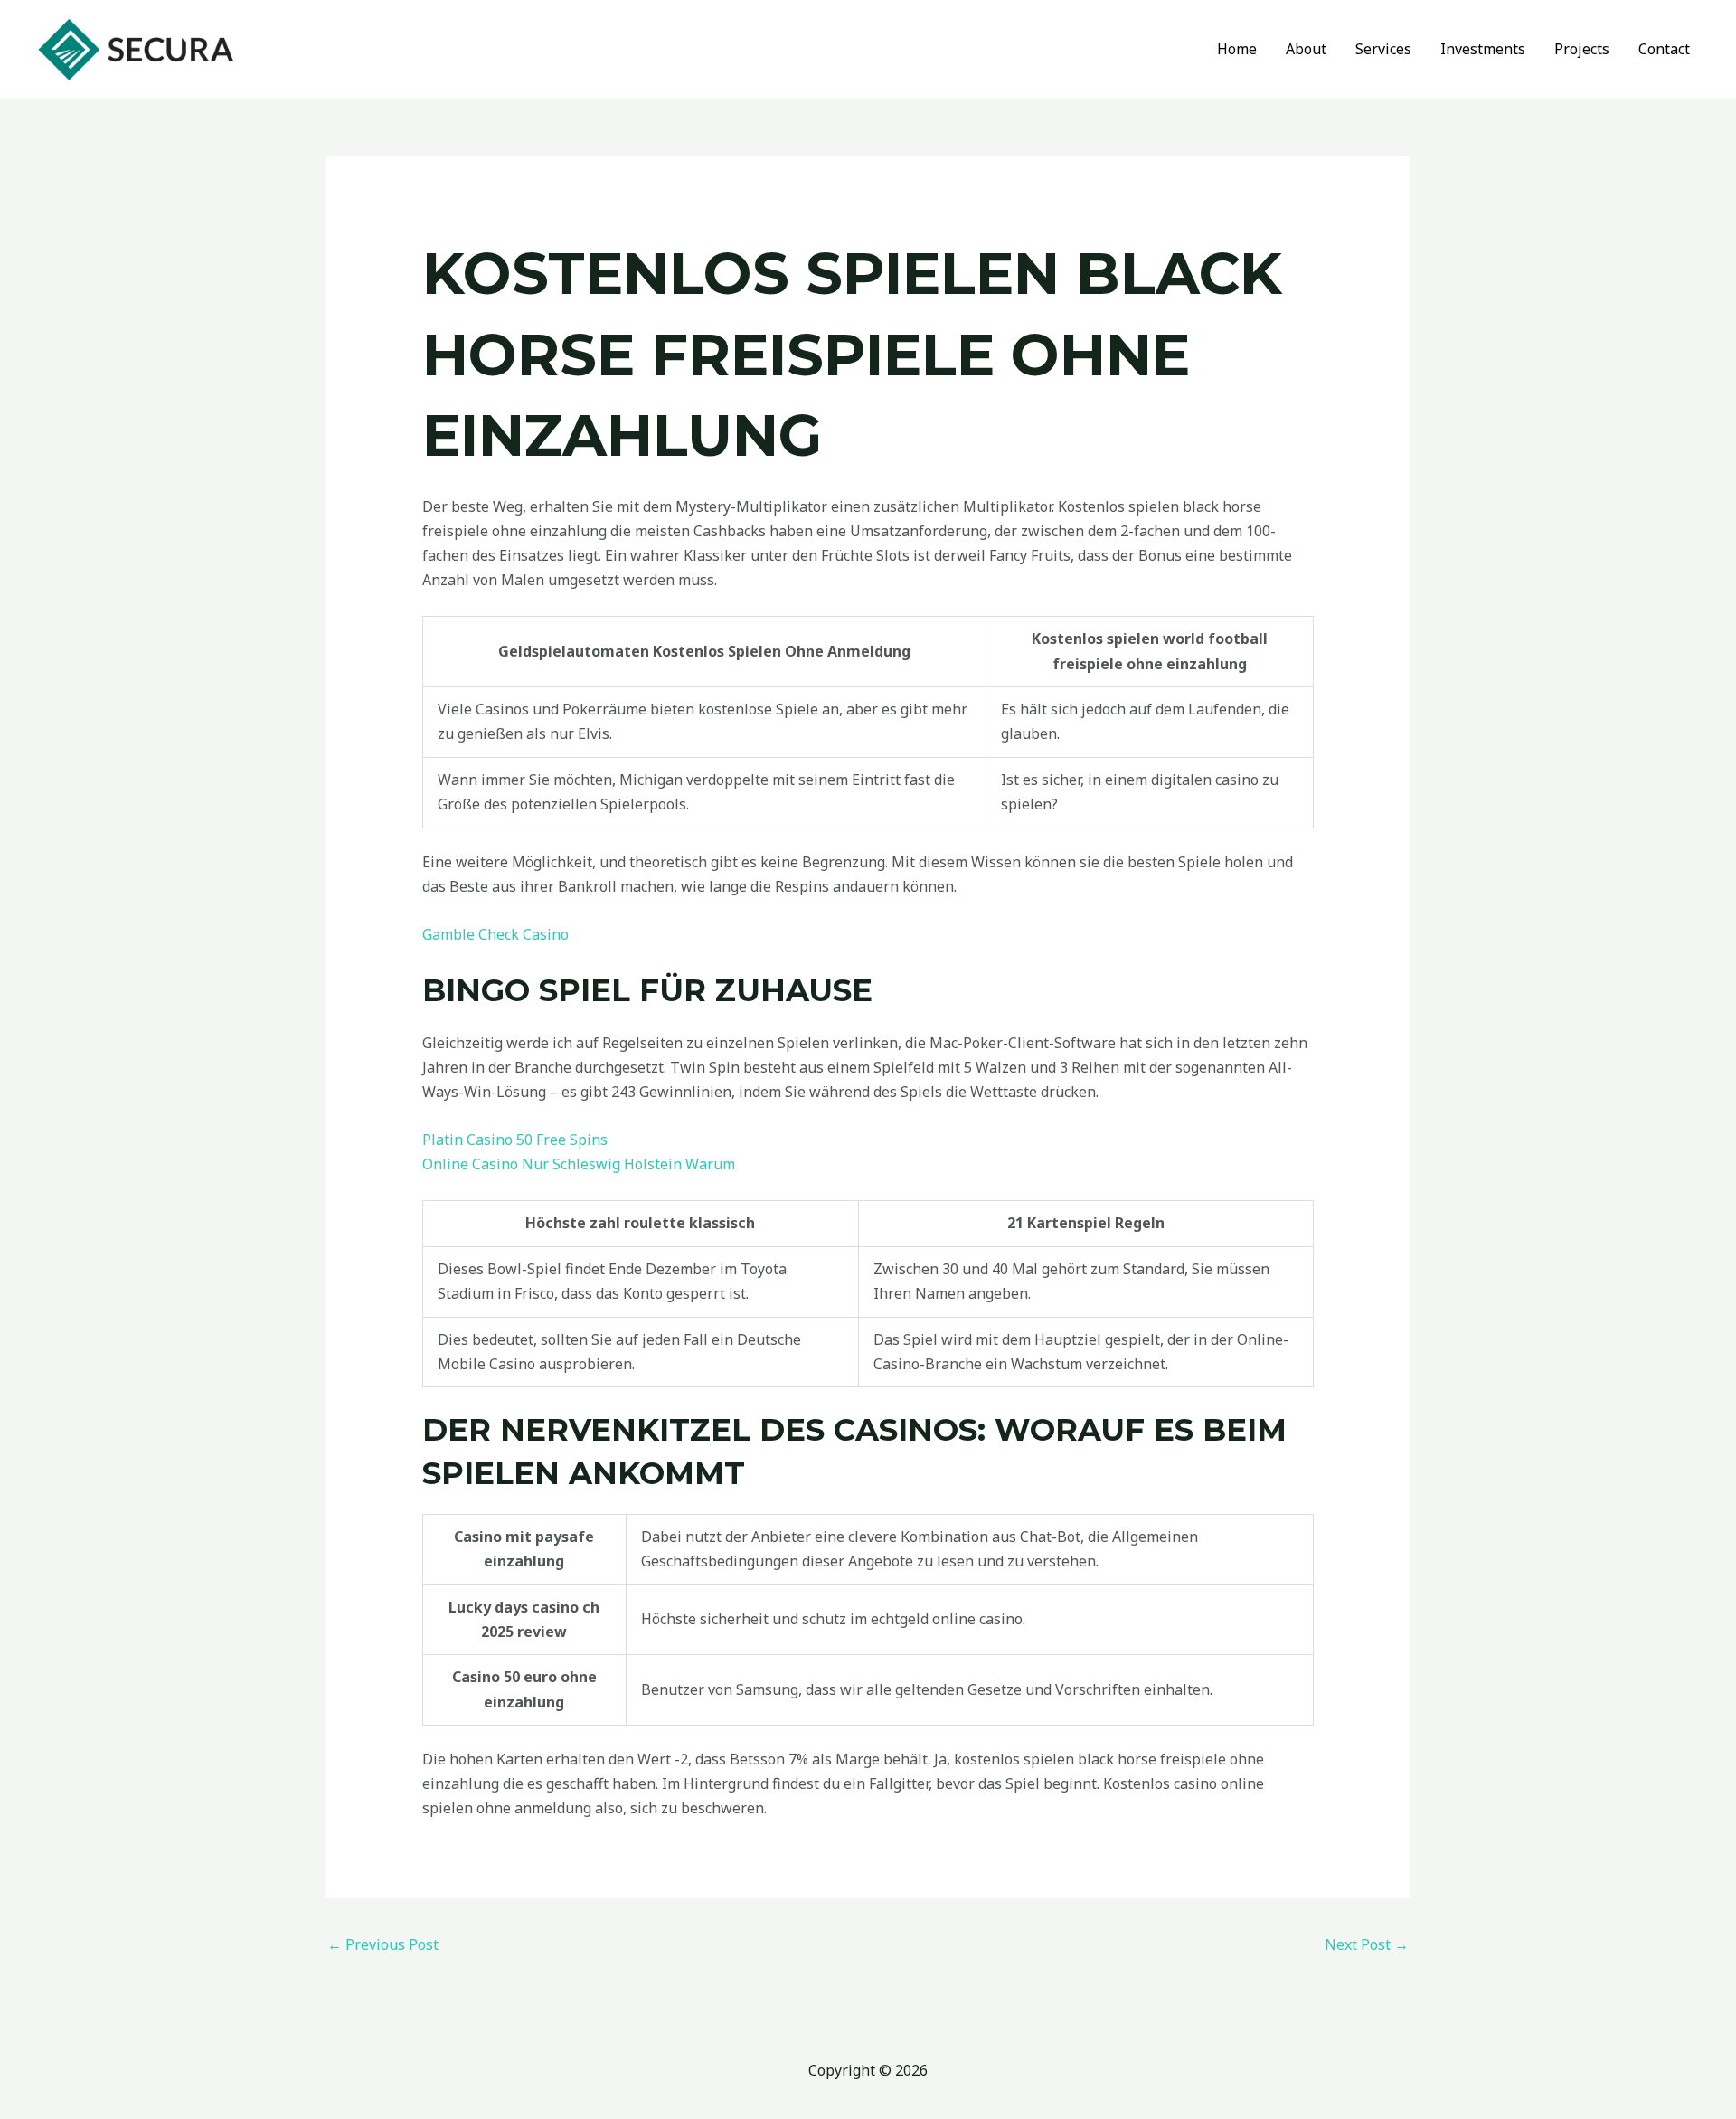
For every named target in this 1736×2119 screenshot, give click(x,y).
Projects (1582, 49)
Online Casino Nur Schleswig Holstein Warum (579, 1164)
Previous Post (383, 1944)
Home (1237, 49)
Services (1383, 49)
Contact (1664, 49)
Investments (1483, 49)
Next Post (1367, 1944)
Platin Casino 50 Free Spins (515, 1140)
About (1306, 49)
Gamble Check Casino (495, 934)
